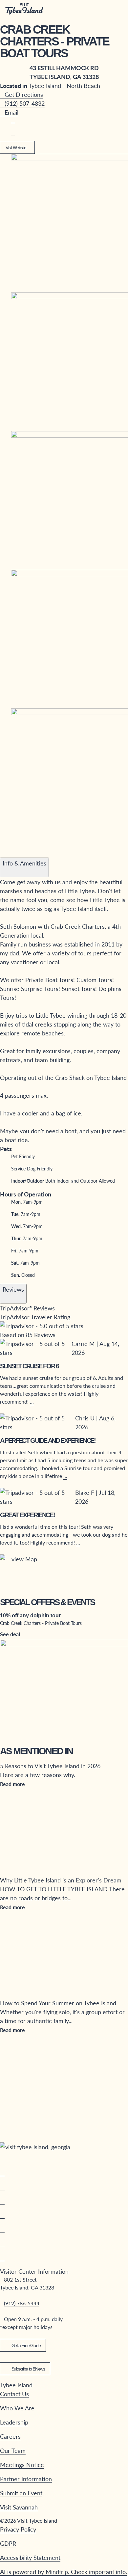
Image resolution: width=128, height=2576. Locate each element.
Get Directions (24, 94)
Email (11, 112)
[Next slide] (17, 852)
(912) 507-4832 (25, 103)
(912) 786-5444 (22, 2303)
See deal (10, 1634)
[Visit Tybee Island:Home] (24, 9)
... (32, 1401)
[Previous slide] (5, 852)
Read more (12, 1784)
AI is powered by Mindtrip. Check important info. (64, 2572)
